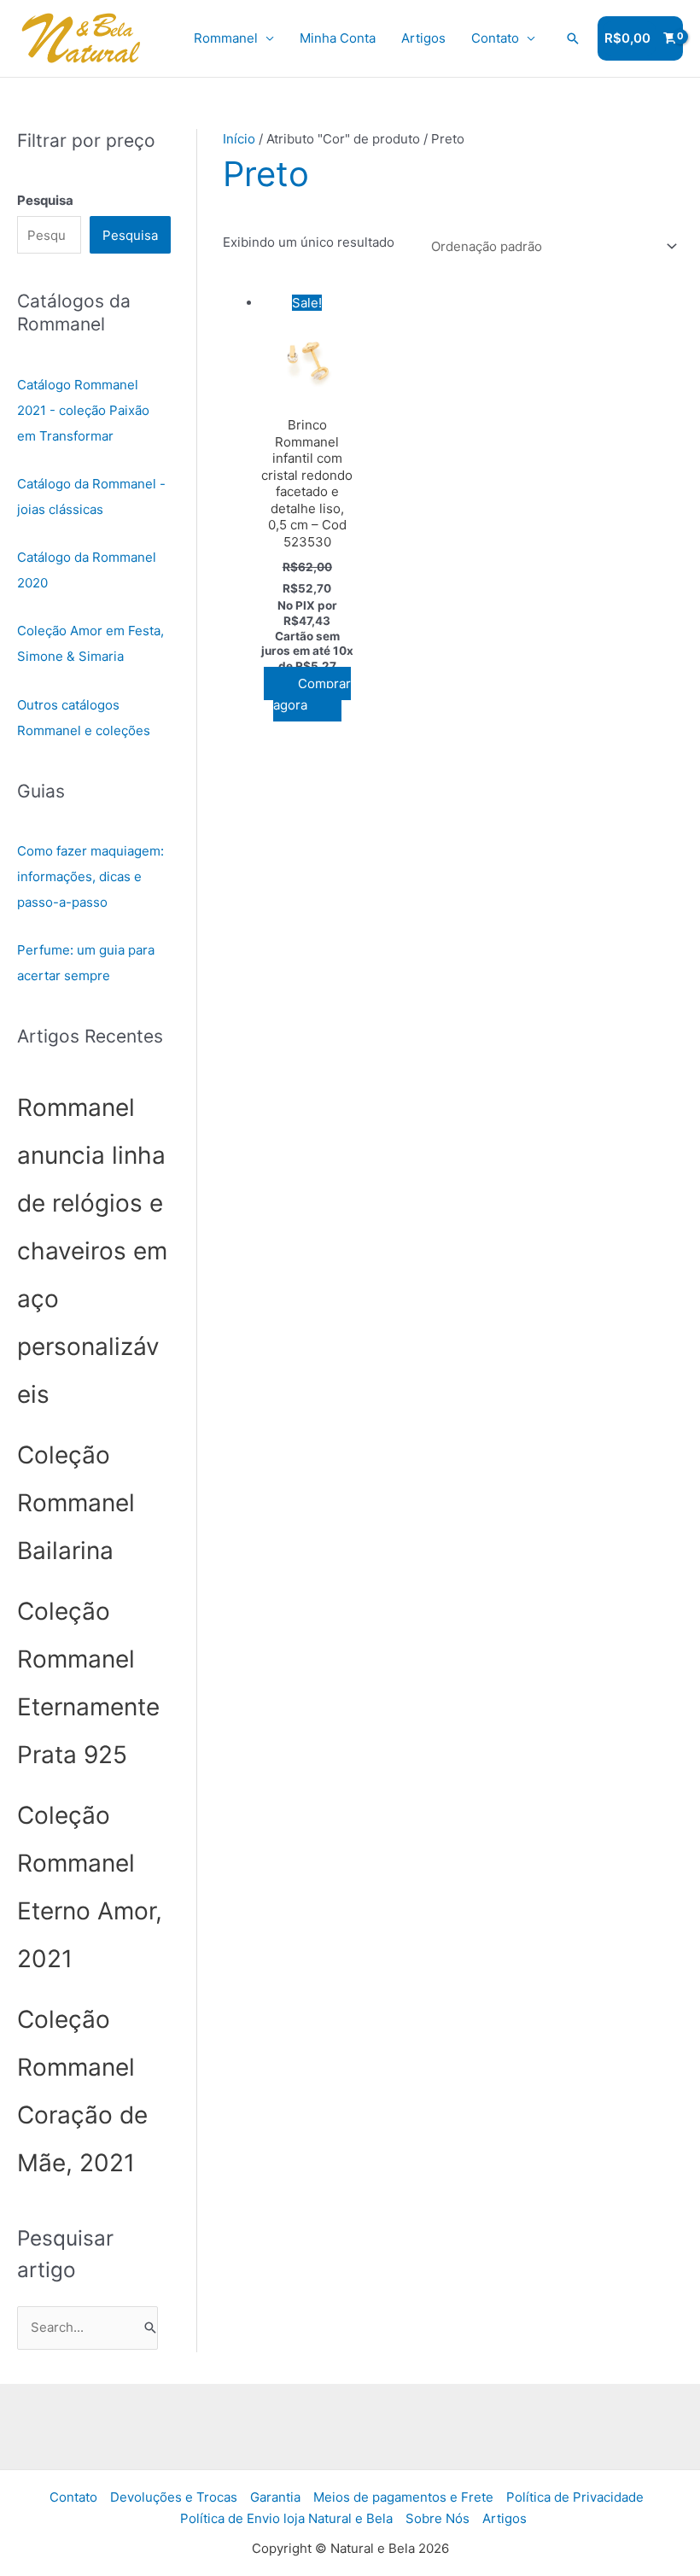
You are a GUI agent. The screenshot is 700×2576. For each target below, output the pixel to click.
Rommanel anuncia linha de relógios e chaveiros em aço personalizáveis (92, 1251)
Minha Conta (338, 38)
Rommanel (226, 38)
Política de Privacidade (575, 2497)
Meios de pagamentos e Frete (403, 2497)
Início (239, 139)
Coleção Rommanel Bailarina (76, 1503)
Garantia (275, 2497)
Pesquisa (130, 235)
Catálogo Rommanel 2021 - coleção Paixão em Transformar (83, 410)
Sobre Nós (437, 2518)
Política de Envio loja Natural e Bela (286, 2518)
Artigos (423, 38)
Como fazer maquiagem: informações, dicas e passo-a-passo (90, 876)
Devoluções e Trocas (174, 2497)
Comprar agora (312, 694)
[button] (573, 38)
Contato (495, 38)
